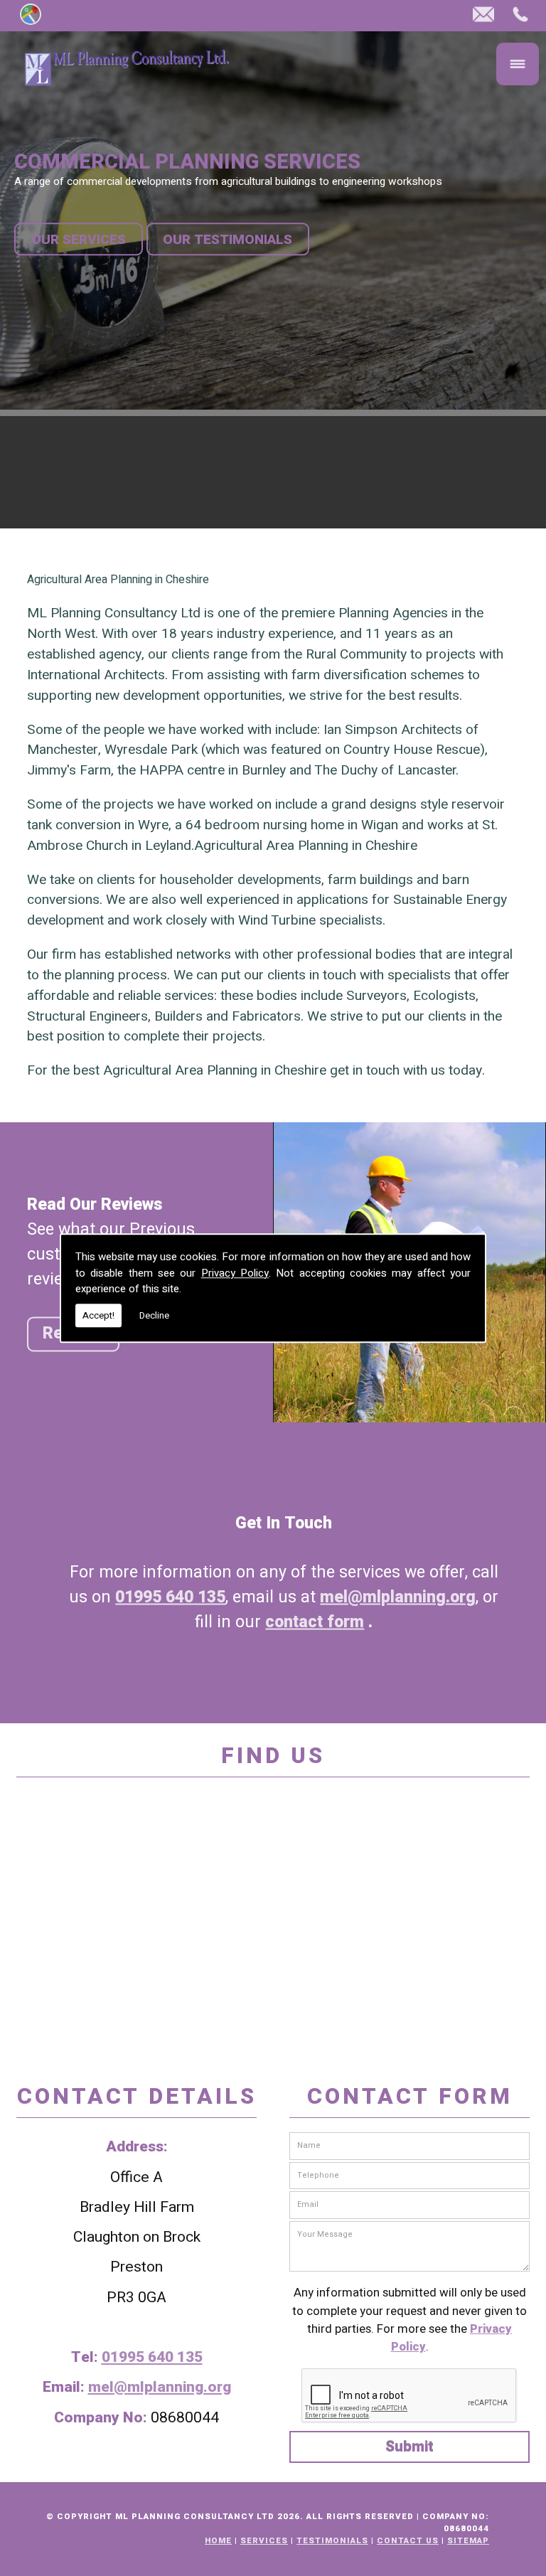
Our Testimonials (227, 239)
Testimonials (332, 2541)
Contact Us (408, 2541)
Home (218, 2541)
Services (264, 2541)
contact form (315, 1622)
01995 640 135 (170, 1597)
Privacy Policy (235, 1273)
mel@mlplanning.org (398, 1597)
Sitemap (468, 2541)
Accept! (98, 1315)
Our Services (79, 239)
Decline (154, 1315)
